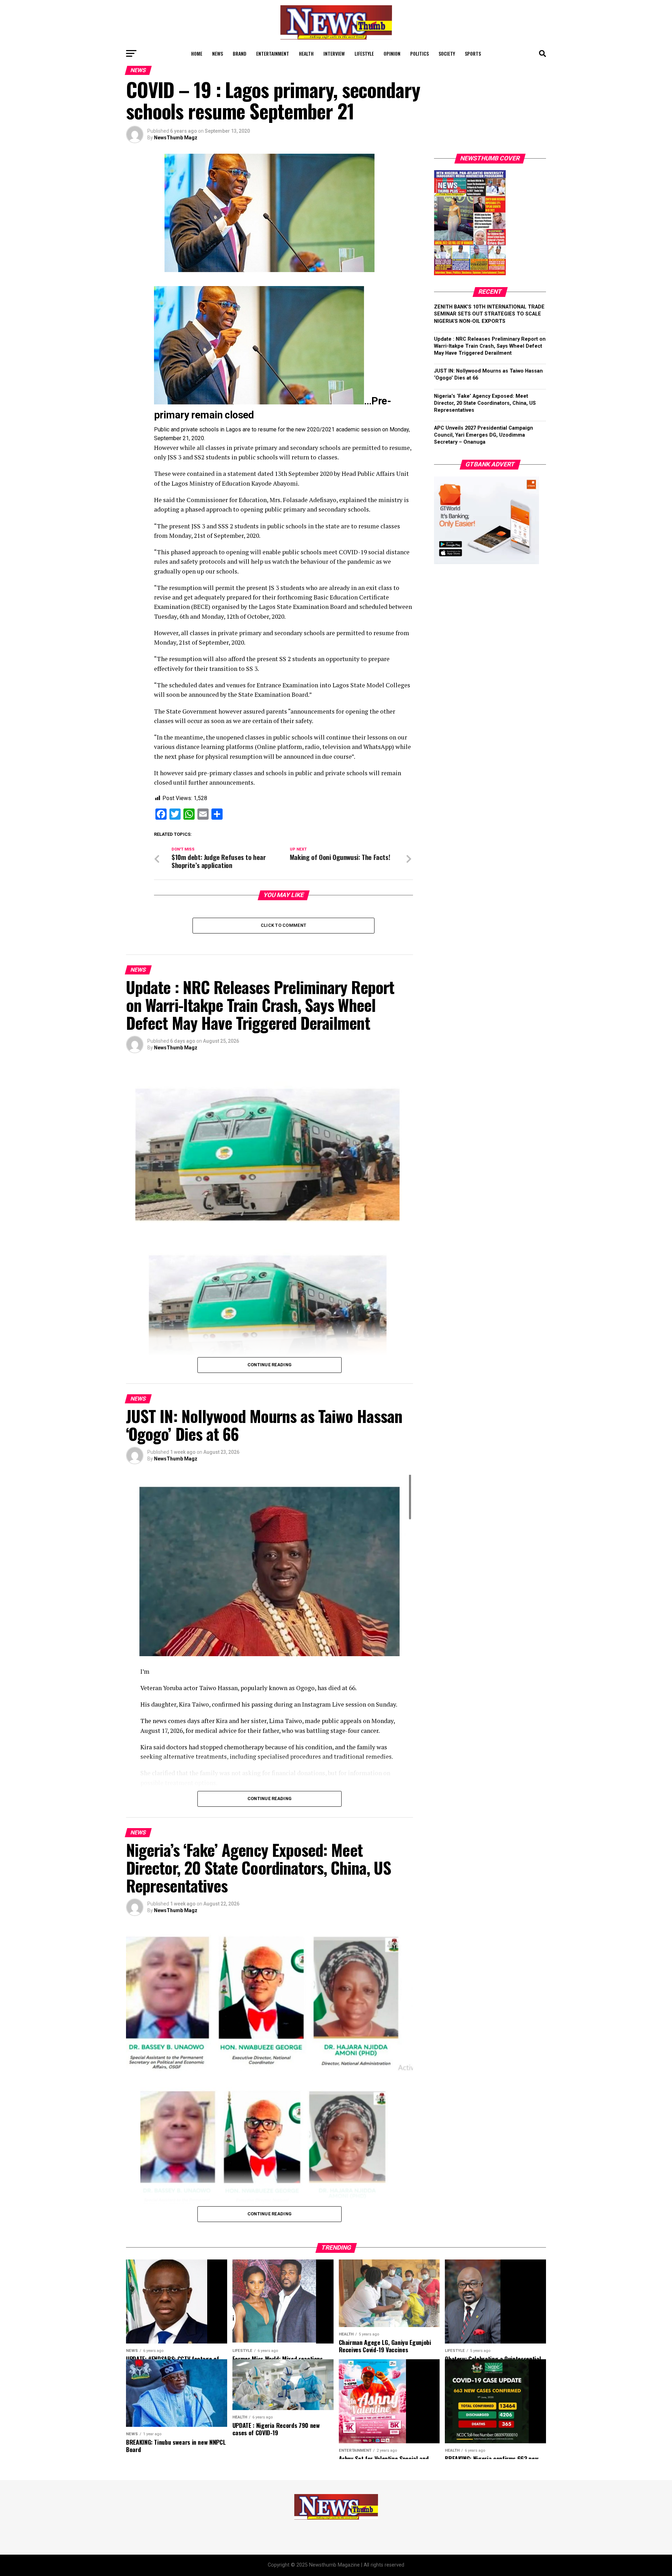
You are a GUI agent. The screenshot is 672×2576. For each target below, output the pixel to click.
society (447, 53)
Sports (473, 53)
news (218, 53)
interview (334, 53)
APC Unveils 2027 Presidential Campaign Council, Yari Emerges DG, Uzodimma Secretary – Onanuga (484, 435)
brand (240, 53)
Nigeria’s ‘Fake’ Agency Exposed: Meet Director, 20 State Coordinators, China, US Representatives (485, 403)
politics (419, 53)
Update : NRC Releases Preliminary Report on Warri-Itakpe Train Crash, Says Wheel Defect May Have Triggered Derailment (490, 346)
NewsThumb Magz (176, 138)
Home (197, 53)
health (306, 53)
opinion (392, 53)
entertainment (273, 53)
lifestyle (364, 53)
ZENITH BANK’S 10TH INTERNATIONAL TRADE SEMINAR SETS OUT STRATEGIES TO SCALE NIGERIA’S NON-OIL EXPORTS (489, 314)
